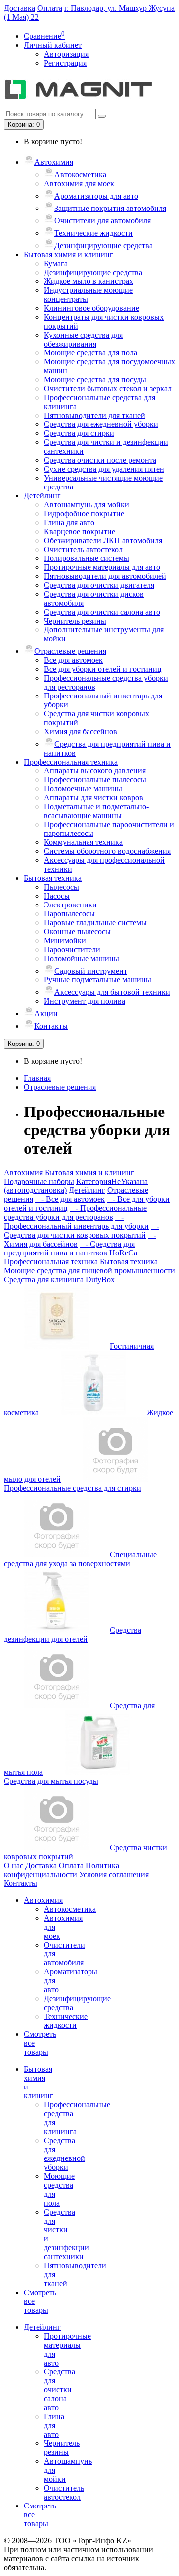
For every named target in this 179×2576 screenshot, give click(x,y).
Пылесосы (61, 887)
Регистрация (65, 63)
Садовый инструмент (91, 971)
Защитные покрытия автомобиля (110, 208)
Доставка (20, 8)
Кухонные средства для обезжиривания (83, 339)
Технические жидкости (93, 233)
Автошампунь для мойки (87, 505)
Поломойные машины (82, 958)
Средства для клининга (44, 1280)
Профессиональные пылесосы (95, 780)
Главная (37, 1078)
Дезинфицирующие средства (103, 245)
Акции (46, 1013)
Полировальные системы (87, 558)
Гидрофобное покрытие (84, 514)
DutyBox (100, 1280)
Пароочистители (72, 949)
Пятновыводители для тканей (94, 415)
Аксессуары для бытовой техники (112, 992)
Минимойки (65, 940)
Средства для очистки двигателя (99, 585)
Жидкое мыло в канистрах (89, 281)
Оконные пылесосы (77, 932)
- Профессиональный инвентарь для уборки (76, 1221)
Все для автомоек (73, 660)
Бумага (56, 263)
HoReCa (123, 1253)
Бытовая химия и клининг (69, 254)
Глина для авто (69, 522)
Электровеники (70, 905)
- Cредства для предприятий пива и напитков (69, 1248)
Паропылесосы (69, 914)
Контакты (51, 1026)
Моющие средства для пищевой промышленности (89, 1271)
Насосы (57, 896)
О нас (14, 1865)
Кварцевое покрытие (80, 531)
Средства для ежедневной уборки (101, 424)
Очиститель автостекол (83, 549)
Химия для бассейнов (81, 731)
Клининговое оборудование (91, 308)
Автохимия (54, 162)
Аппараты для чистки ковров (93, 798)
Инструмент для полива (85, 1001)
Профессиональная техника (71, 762)
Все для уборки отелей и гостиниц (103, 669)
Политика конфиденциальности (62, 1870)
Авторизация (66, 54)
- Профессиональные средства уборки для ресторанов (75, 1213)
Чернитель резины (75, 621)
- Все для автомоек (70, 1199)
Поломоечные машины (83, 789)
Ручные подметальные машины (97, 980)
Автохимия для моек (79, 183)
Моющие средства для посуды (95, 380)
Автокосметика (80, 174)
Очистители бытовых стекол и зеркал (108, 388)
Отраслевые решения (70, 651)
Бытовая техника (53, 878)
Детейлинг (42, 496)
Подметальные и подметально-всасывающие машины (96, 811)
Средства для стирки (79, 433)
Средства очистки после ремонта (100, 460)
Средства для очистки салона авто (102, 612)
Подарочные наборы (39, 1181)
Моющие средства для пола (90, 353)
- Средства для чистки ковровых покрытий (82, 1230)
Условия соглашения (114, 1874)
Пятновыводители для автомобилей (105, 576)
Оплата (50, 8)
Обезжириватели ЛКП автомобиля (103, 540)
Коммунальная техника (83, 842)
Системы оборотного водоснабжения (107, 851)
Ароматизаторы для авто (96, 196)
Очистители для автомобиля (102, 221)
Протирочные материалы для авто (102, 567)
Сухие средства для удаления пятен (104, 469)
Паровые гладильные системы (95, 923)
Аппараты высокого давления (95, 771)
